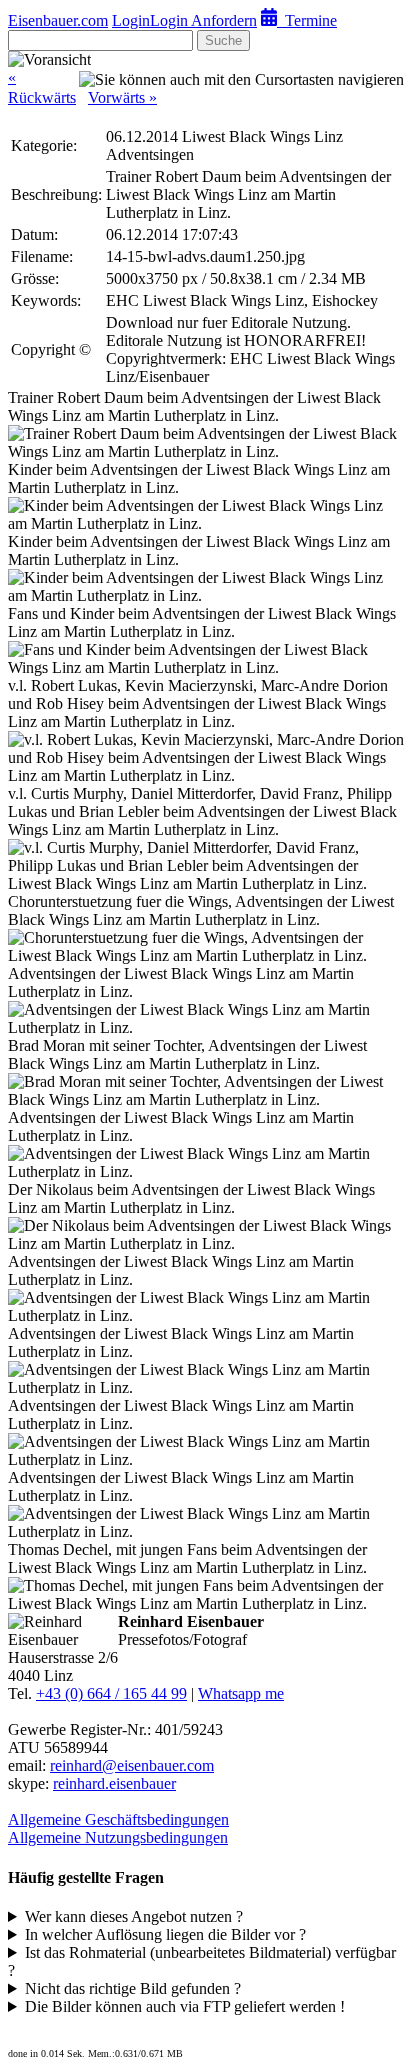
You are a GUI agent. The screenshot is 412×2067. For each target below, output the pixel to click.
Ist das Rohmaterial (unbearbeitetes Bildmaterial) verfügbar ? (202, 1961)
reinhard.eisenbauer (114, 1783)
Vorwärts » (122, 97)
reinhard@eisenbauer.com (132, 1765)
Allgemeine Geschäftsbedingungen (118, 1819)
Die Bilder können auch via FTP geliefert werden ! (185, 2006)
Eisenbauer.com (58, 20)
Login (131, 20)
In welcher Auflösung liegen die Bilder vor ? (165, 1934)
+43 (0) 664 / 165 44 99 (111, 1693)
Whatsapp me (241, 1693)
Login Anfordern (203, 20)
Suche (223, 40)
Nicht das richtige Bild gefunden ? (133, 1988)
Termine (307, 20)
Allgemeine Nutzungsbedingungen (118, 1837)
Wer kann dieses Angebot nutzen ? (134, 1916)
